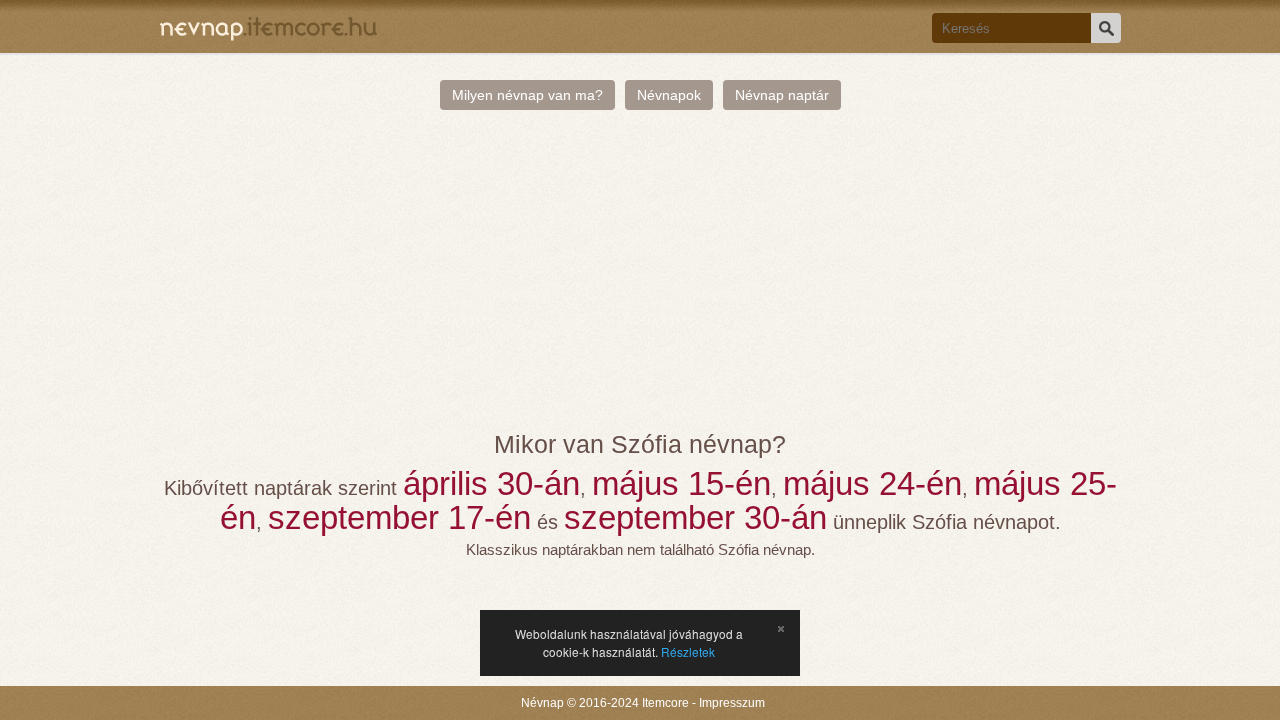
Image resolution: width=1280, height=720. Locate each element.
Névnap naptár (782, 95)
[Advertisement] (640, 280)
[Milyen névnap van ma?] (268, 26)
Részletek (688, 651)
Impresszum (732, 703)
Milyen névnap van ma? (527, 95)
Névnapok (669, 95)
